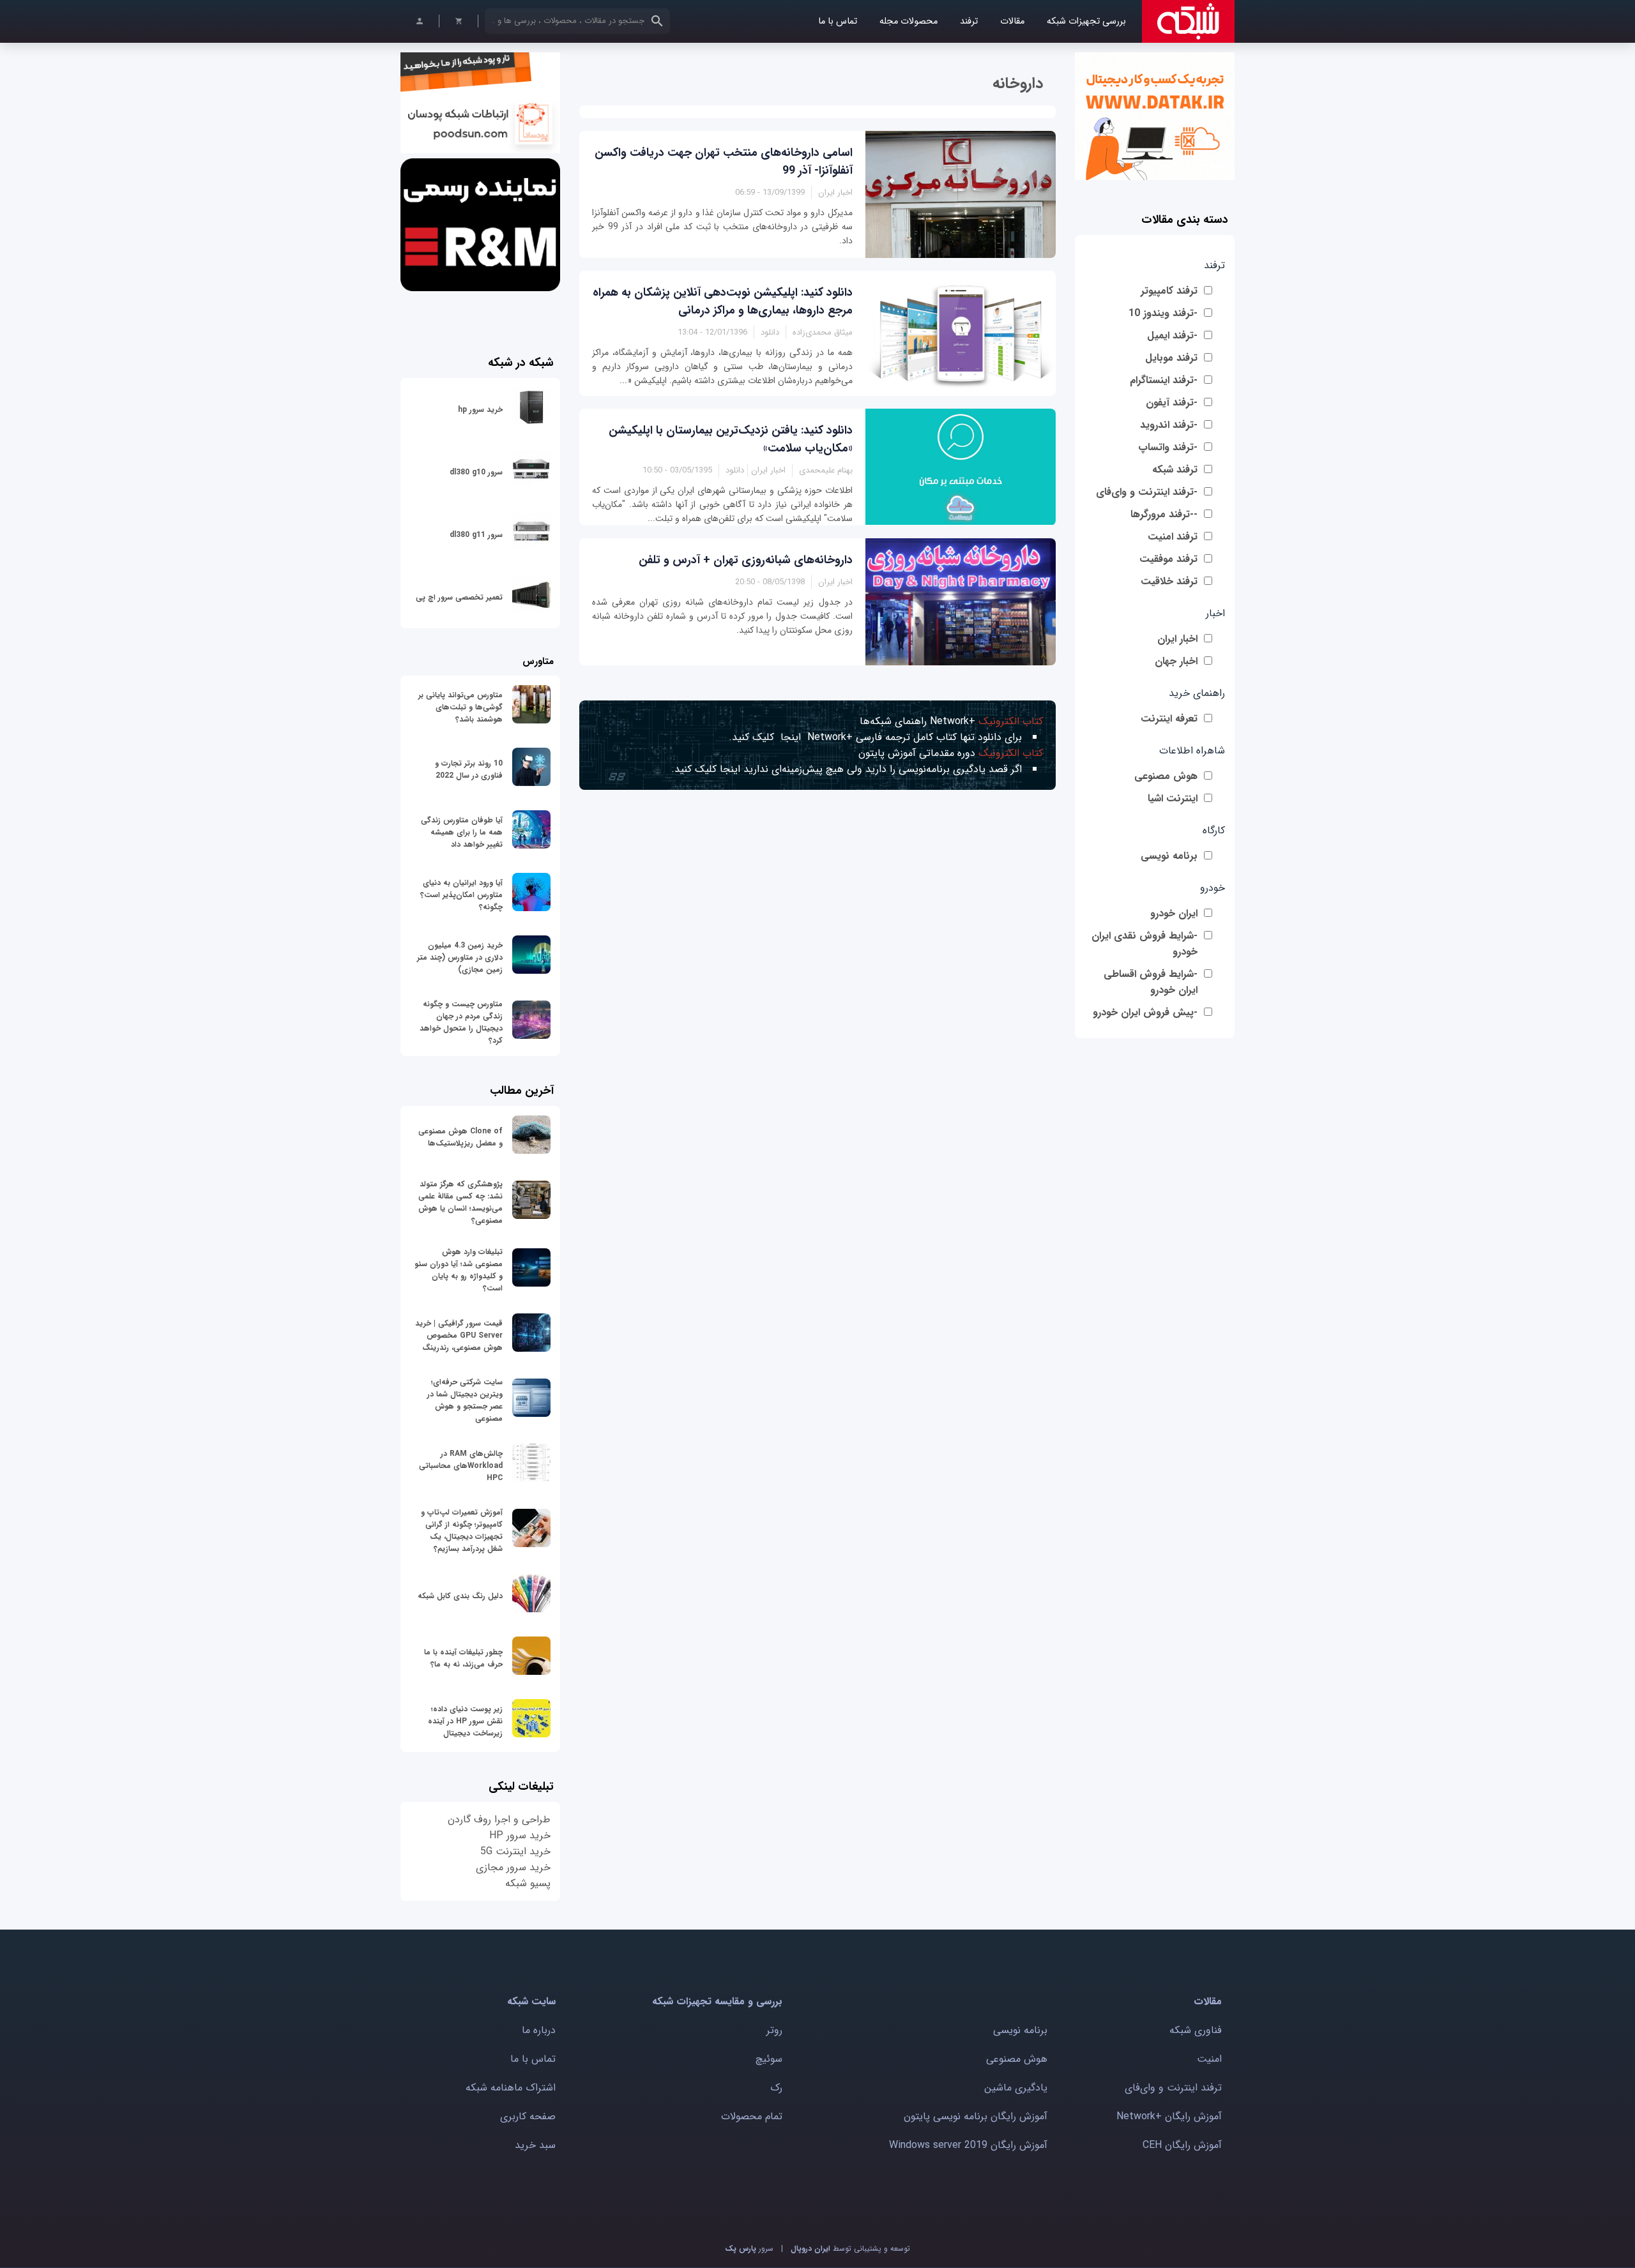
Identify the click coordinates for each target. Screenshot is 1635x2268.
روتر (774, 2030)
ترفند (969, 21)
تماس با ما (838, 21)
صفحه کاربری (528, 2116)
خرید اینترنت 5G (515, 1851)
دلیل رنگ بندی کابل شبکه (460, 1596)
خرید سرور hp (480, 410)
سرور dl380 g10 (476, 472)
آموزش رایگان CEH (1182, 2145)
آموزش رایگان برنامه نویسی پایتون (976, 2116)
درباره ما (539, 2030)
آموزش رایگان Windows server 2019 (968, 2145)
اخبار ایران (1177, 639)
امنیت (1209, 2059)
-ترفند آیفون (1172, 403)
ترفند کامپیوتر (1169, 291)
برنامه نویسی (1169, 856)
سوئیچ (769, 2059)
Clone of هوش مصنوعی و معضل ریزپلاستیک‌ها (460, 1137)
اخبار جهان (1176, 661)
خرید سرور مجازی (513, 1867)
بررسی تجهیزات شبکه (1086, 21)
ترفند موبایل (1171, 358)
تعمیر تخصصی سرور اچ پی (459, 597)
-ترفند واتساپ (1168, 447)
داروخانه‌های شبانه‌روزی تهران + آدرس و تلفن (746, 560)
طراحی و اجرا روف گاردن (499, 1819)
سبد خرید (535, 2145)
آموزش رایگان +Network (1169, 2116)
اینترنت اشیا (1173, 798)
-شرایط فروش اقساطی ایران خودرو (1151, 982)
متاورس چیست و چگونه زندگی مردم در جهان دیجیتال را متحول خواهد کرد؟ (461, 1022)
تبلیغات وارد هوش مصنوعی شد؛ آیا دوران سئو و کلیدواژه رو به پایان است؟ (459, 1270)
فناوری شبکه (1196, 2030)
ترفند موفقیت (1168, 559)
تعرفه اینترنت (1169, 719)
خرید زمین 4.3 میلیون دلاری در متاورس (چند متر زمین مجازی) (460, 957)
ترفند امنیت (1173, 537)
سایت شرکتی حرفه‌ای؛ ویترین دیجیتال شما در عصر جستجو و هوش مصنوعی (465, 1400)
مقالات (1012, 21)
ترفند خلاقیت (1169, 581)
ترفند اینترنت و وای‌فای (1173, 2088)
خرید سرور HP (520, 1835)
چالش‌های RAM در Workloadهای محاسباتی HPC (461, 1466)
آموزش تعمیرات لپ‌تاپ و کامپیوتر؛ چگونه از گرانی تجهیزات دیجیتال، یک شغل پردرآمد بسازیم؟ (462, 1531)
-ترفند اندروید (1169, 425)
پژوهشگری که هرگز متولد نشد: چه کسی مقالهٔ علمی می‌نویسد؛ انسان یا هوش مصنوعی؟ (460, 1202)
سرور (749, 2249)
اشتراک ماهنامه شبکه (511, 2088)
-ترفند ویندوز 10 (1163, 313)
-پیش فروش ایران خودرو (1145, 1012)
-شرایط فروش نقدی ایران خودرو (1144, 944)
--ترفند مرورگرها (1164, 514)
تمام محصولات (752, 2116)
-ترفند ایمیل (1172, 336)
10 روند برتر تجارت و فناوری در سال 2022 (469, 769)
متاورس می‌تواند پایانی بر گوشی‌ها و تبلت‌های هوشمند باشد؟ (460, 707)
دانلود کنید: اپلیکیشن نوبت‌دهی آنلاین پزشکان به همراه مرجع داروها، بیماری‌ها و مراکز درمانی (723, 301)
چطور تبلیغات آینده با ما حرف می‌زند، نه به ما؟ (463, 1658)
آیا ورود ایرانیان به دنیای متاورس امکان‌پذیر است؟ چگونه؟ (461, 895)
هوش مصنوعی (1166, 776)
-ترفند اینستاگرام (1164, 380)
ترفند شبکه (1175, 470)
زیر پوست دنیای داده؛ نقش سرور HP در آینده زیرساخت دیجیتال (465, 1721)
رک (776, 2088)
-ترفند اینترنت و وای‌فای (1147, 492)
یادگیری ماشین (1016, 2088)
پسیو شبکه (528, 1883)
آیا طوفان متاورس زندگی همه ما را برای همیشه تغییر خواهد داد (462, 832)
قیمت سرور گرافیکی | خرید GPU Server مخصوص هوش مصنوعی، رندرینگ (459, 1335)
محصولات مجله (909, 21)
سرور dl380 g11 (476, 535)
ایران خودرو (1174, 913)
